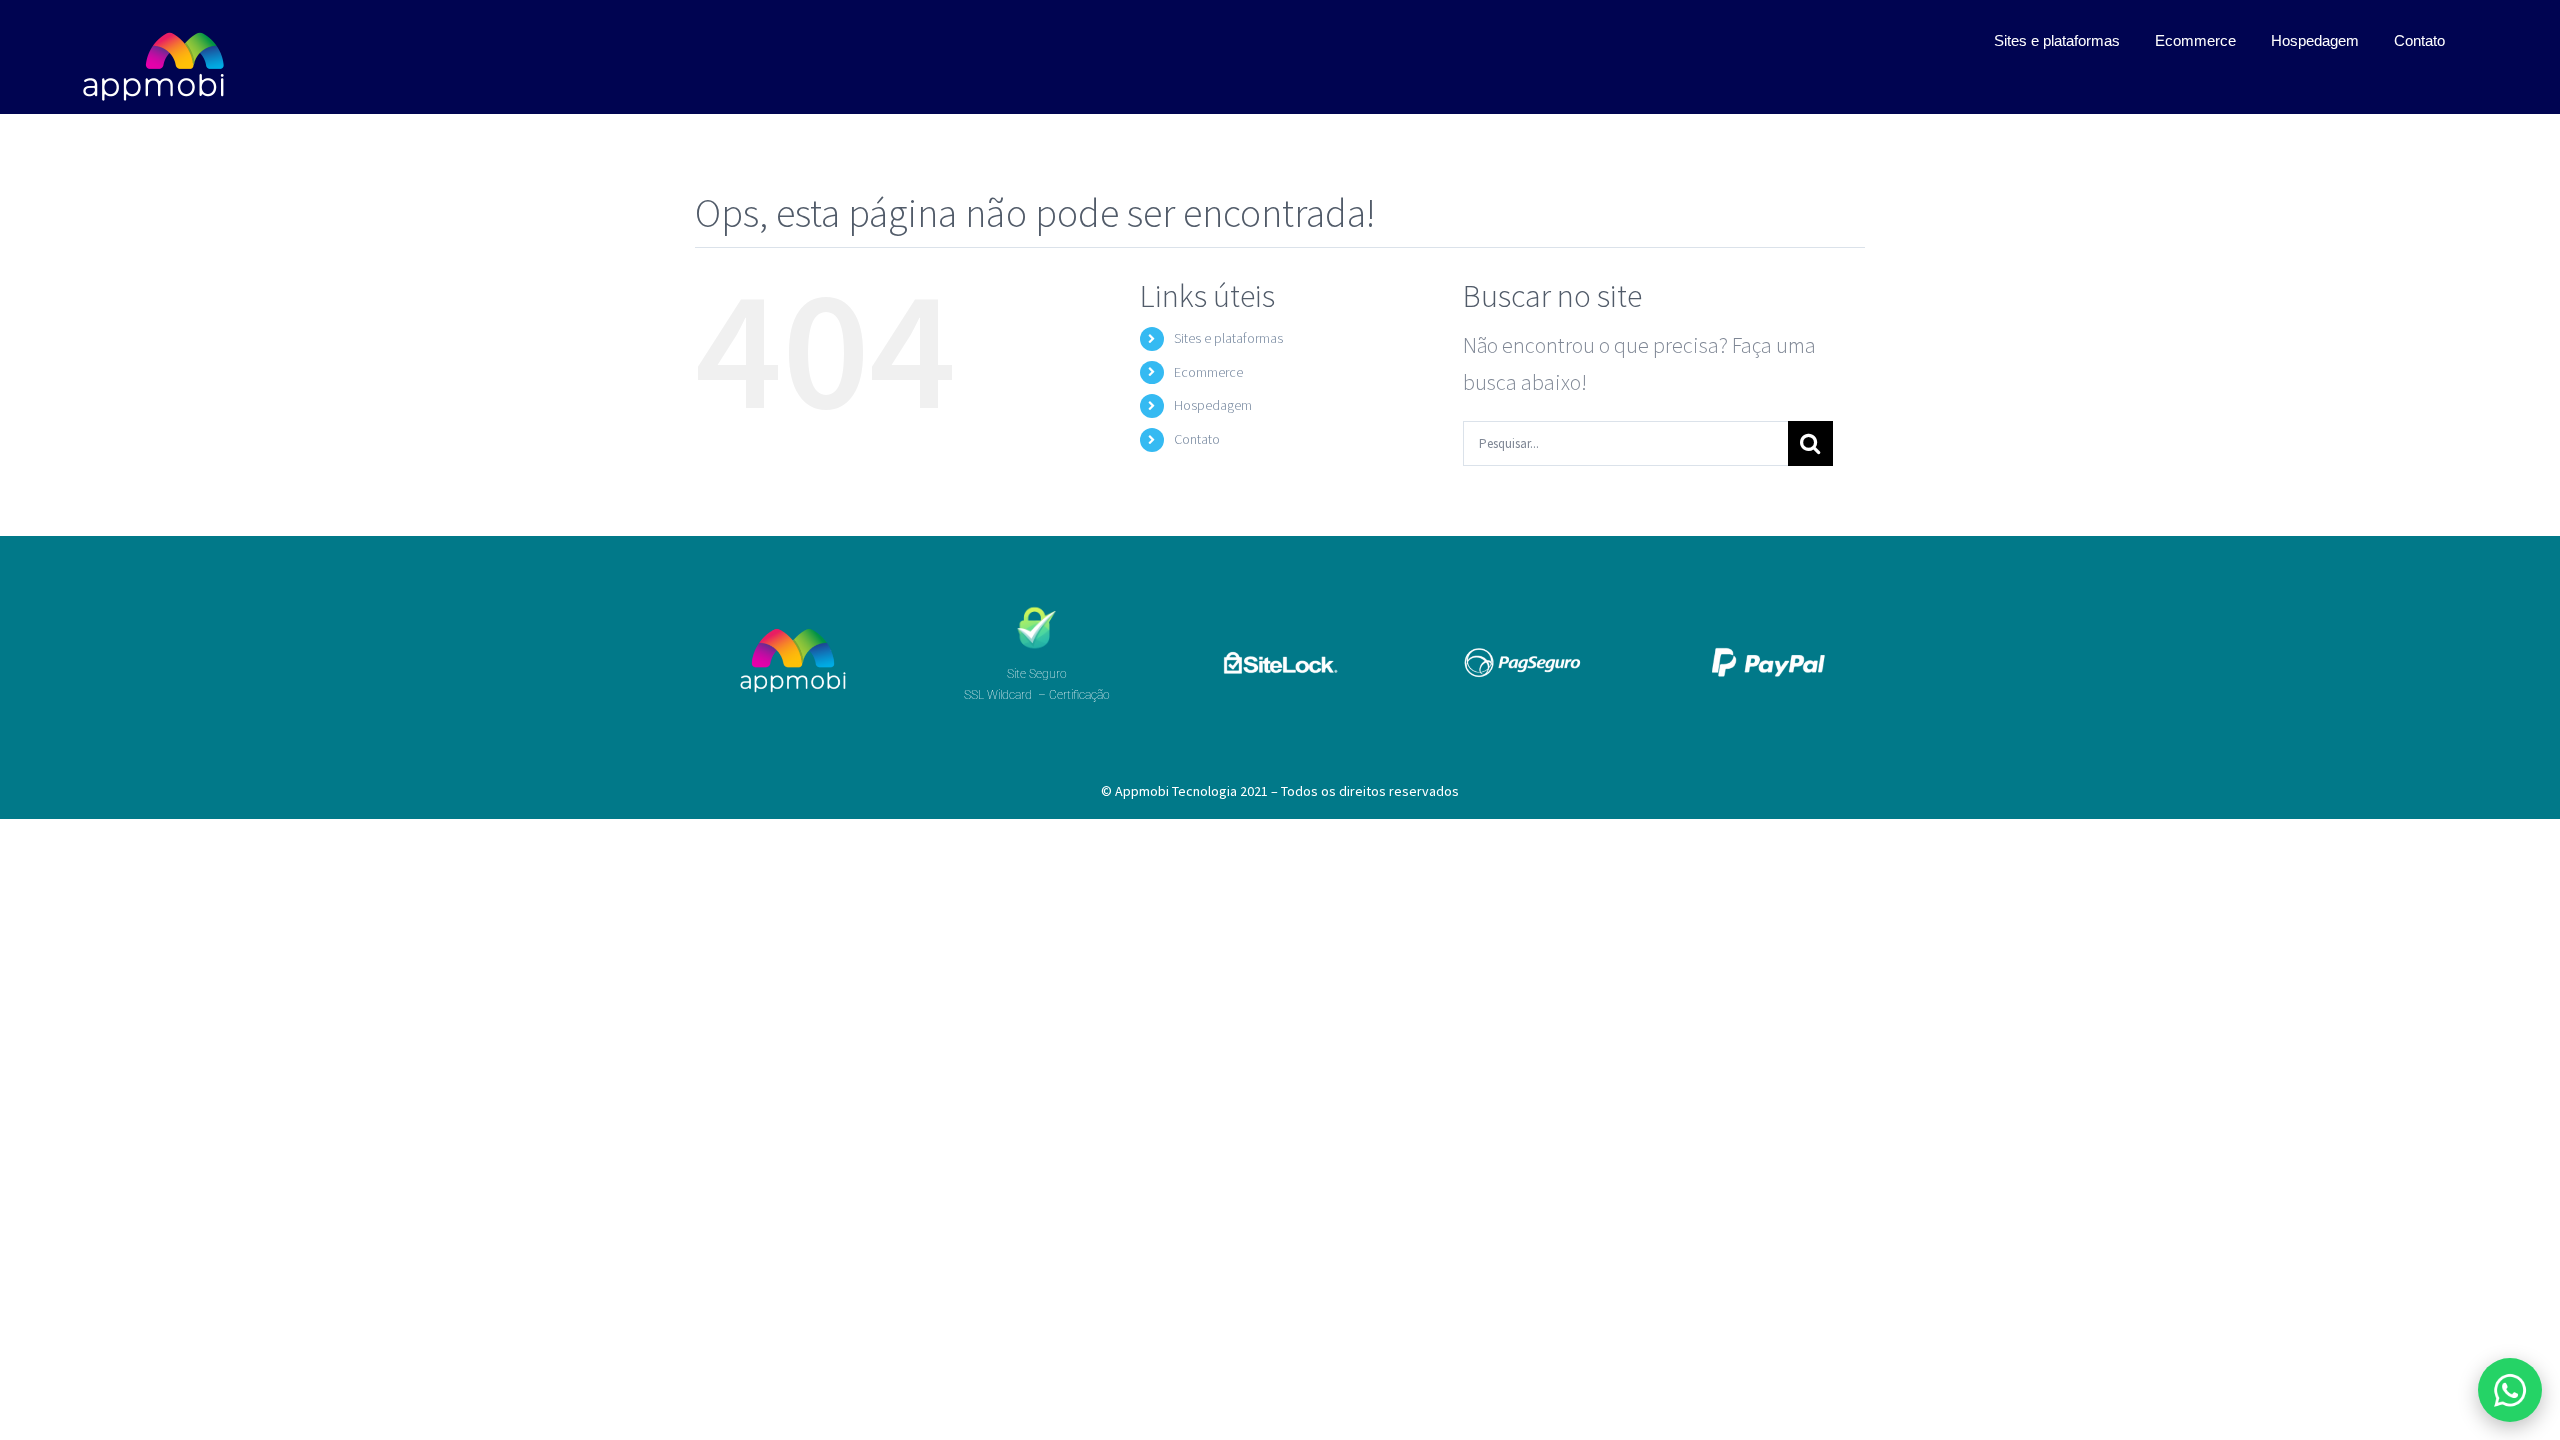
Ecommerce (1208, 372)
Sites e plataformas (1228, 338)
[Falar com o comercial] (2510, 1390)
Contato (1197, 439)
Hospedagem (1213, 405)
